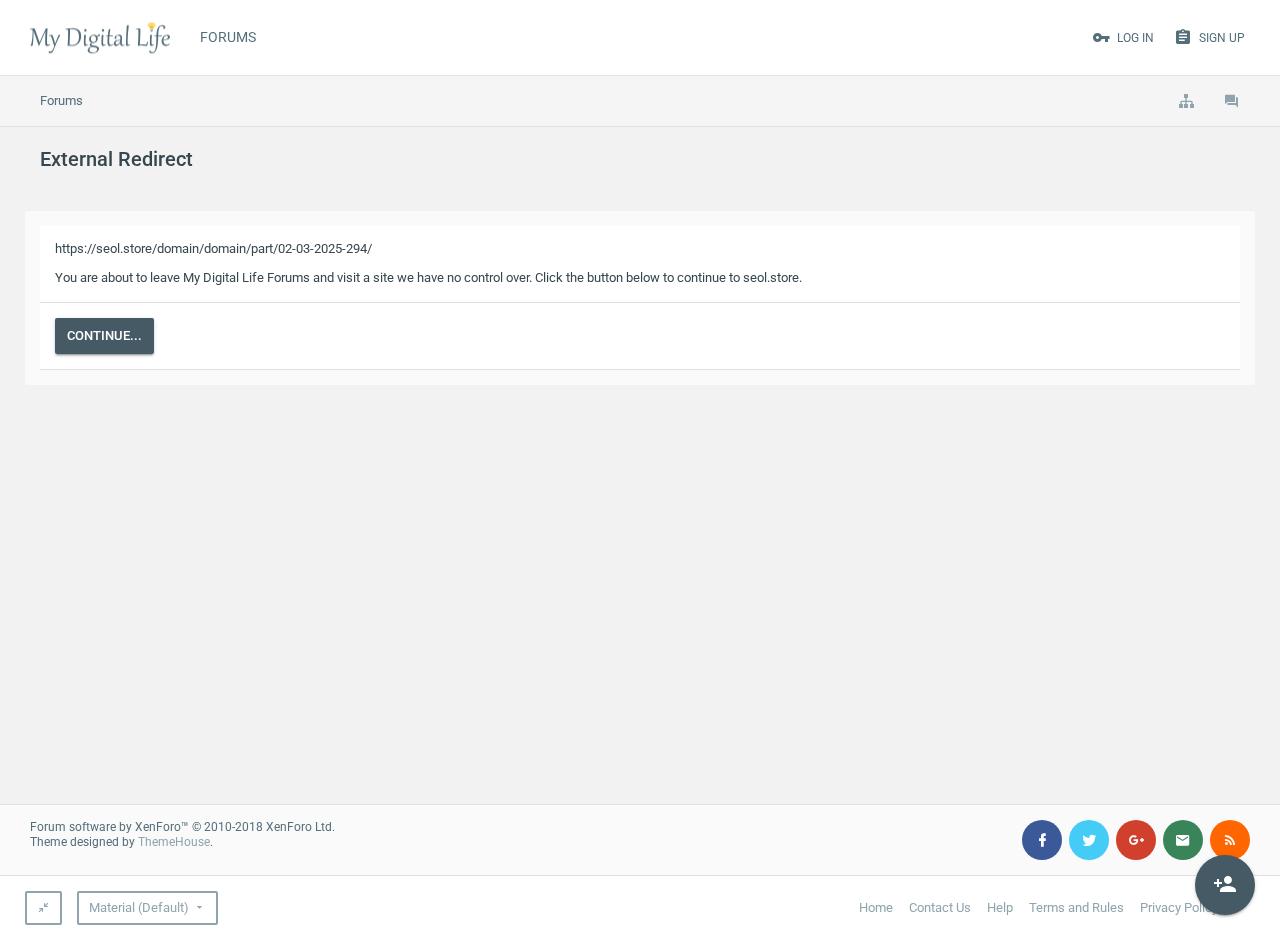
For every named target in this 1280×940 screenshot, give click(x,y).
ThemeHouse (174, 842)
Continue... (104, 335)
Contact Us (940, 907)
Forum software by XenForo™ (182, 827)
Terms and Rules (1076, 907)
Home (876, 907)
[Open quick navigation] (1186, 101)
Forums (228, 37)
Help (1000, 907)
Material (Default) (139, 907)
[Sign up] (1225, 885)
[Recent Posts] (1232, 101)
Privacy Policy (1179, 907)
